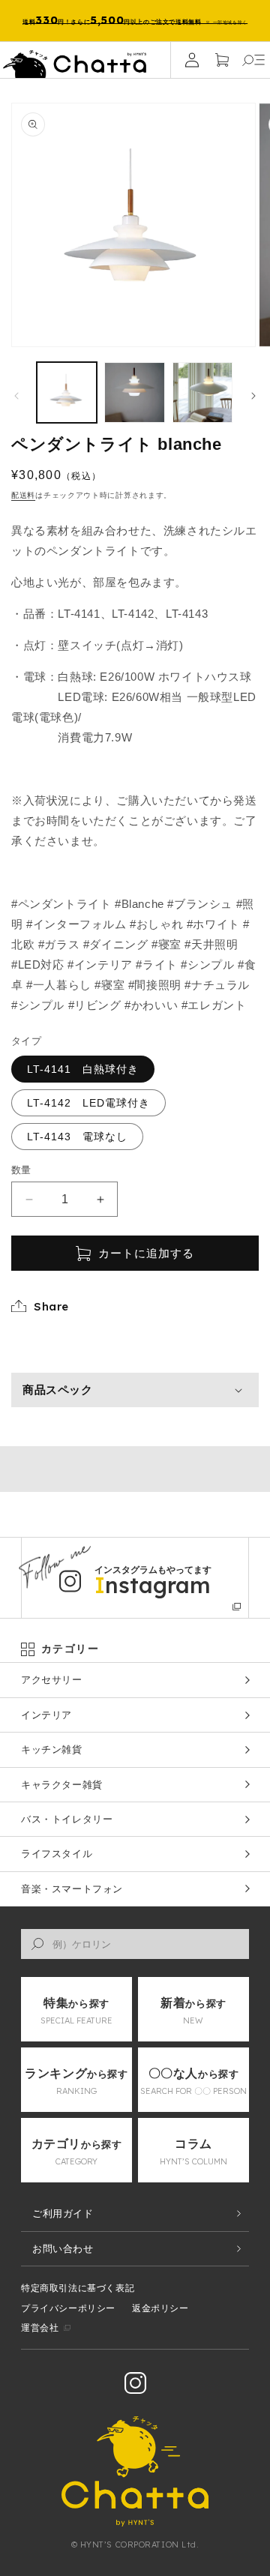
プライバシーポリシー (68, 2308)
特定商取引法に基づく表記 (78, 2288)
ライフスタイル (57, 1854)
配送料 (23, 495)
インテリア (46, 1715)
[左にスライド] (16, 396)
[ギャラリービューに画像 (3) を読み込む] (202, 392)
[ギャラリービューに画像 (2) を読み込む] (134, 392)
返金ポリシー (160, 2308)
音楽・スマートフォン (72, 1889)
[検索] (37, 1944)
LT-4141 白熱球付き (83, 1069)
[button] (253, 60)
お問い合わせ (63, 2249)
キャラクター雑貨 (62, 1785)
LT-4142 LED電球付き (88, 1103)
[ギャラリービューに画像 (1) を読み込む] (67, 392)
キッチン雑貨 (52, 1749)
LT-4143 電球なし (77, 1137)
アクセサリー (52, 1680)
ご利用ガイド (63, 2214)
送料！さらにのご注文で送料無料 (135, 20)
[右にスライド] (253, 396)
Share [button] (51, 1306)
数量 (21, 1170)
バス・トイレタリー (67, 1819)
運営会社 (40, 2328)
